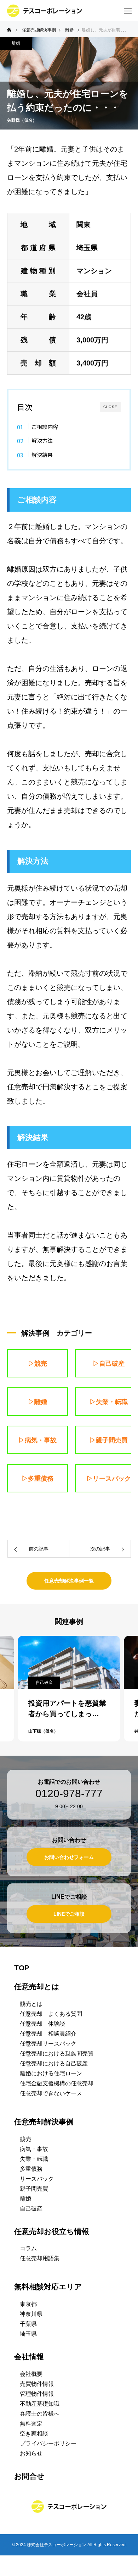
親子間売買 (34, 2189)
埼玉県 (28, 2334)
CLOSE (110, 407)
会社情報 (29, 2357)
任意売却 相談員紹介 (48, 2034)
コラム (28, 2248)
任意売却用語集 (40, 2258)
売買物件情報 (37, 2384)
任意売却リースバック (48, 2044)
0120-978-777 (69, 1794)
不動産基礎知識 (40, 2404)
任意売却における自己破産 (54, 2063)
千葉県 (28, 2324)
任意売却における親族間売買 (57, 2054)
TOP (22, 1968)
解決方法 (42, 440)
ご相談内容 (45, 426)
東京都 (28, 2304)
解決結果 (42, 455)
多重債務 (31, 2169)
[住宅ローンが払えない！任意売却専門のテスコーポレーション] (45, 11)
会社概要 (31, 2374)
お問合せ (29, 2476)
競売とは (31, 2004)
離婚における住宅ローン (51, 2073)
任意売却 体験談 (42, 2024)
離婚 (16, 43)
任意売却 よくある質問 (51, 2014)
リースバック (37, 2179)
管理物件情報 (37, 2394)
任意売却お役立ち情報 (52, 2231)
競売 (25, 2139)
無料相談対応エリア (48, 2287)
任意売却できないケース (51, 2093)
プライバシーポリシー (48, 2443)
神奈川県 (31, 2314)
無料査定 (31, 2424)
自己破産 (44, 1683)
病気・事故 (34, 2149)
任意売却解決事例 (44, 2122)
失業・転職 (34, 2159)
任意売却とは (37, 1986)
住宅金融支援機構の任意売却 (57, 2083)
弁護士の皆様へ (40, 2414)
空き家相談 (34, 2434)
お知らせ (31, 2453)
